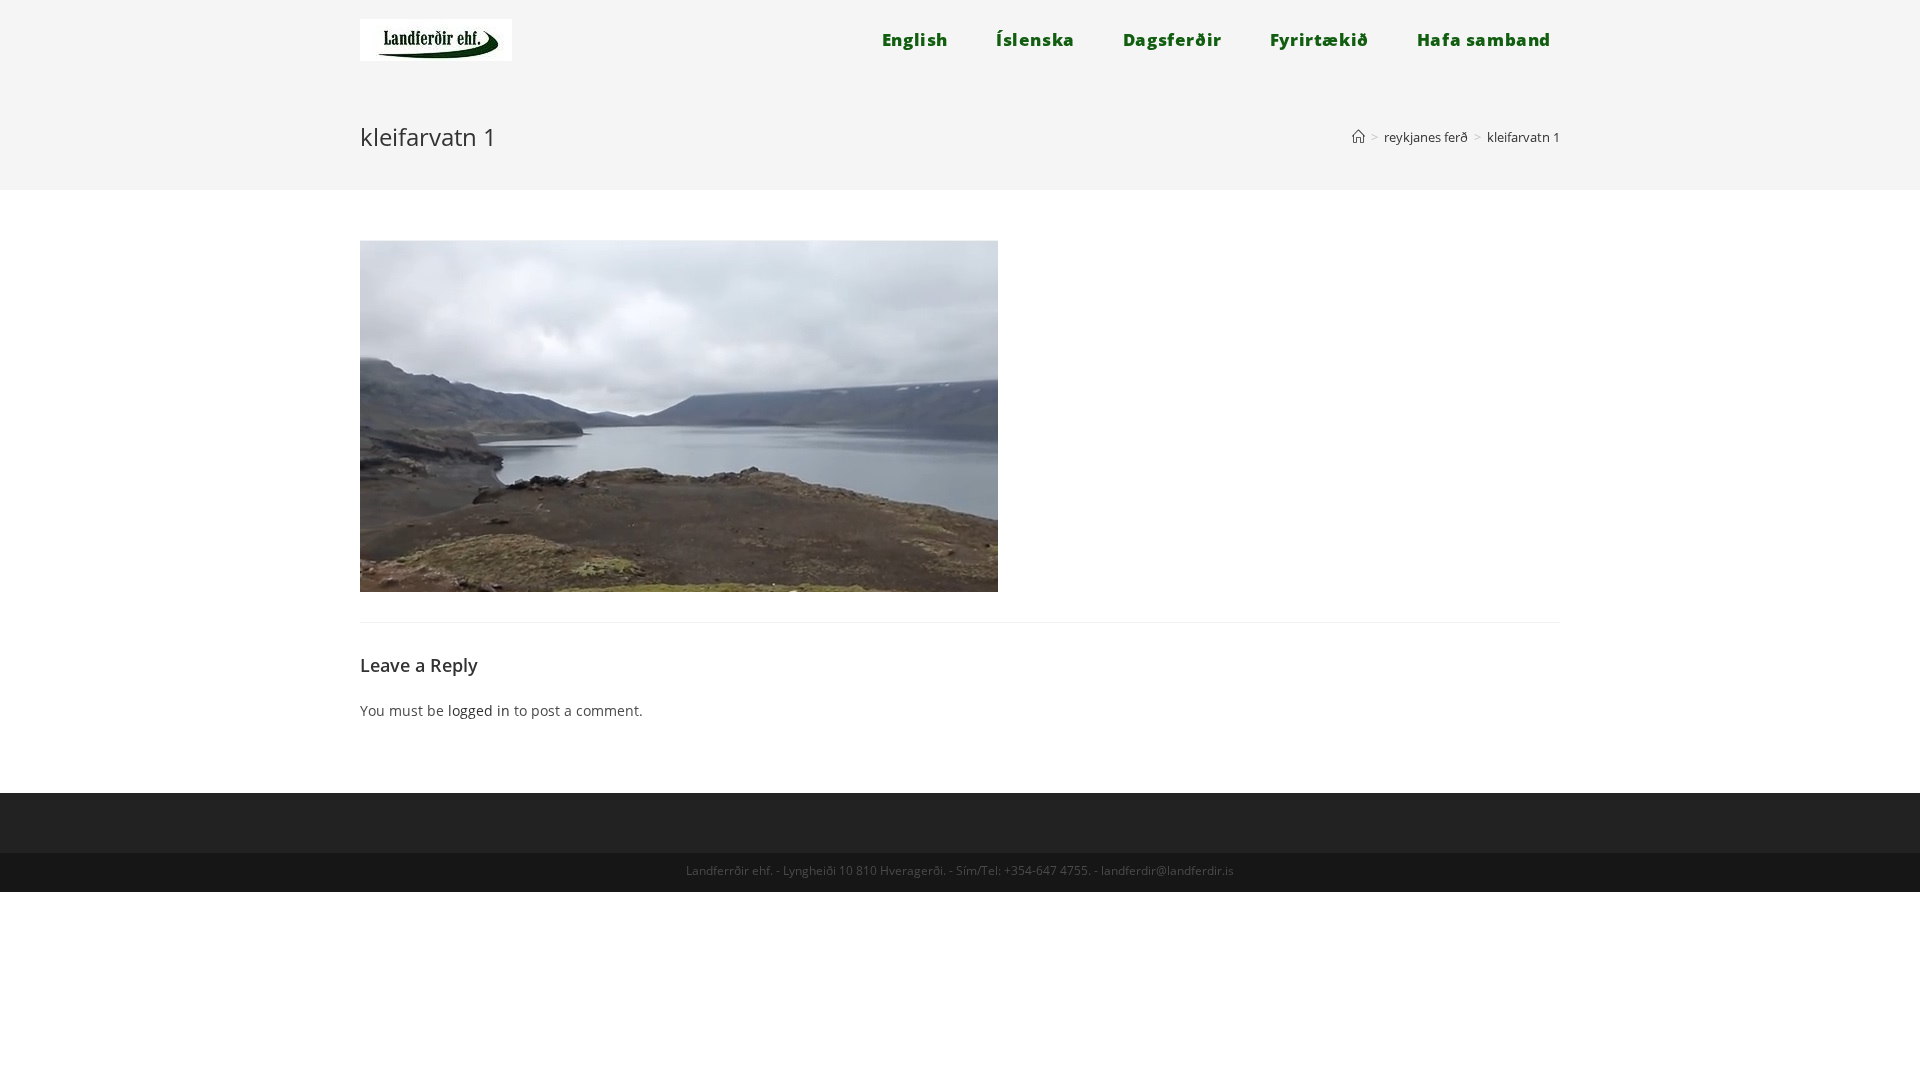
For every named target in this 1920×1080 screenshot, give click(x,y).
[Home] (1358, 137)
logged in (479, 710)
